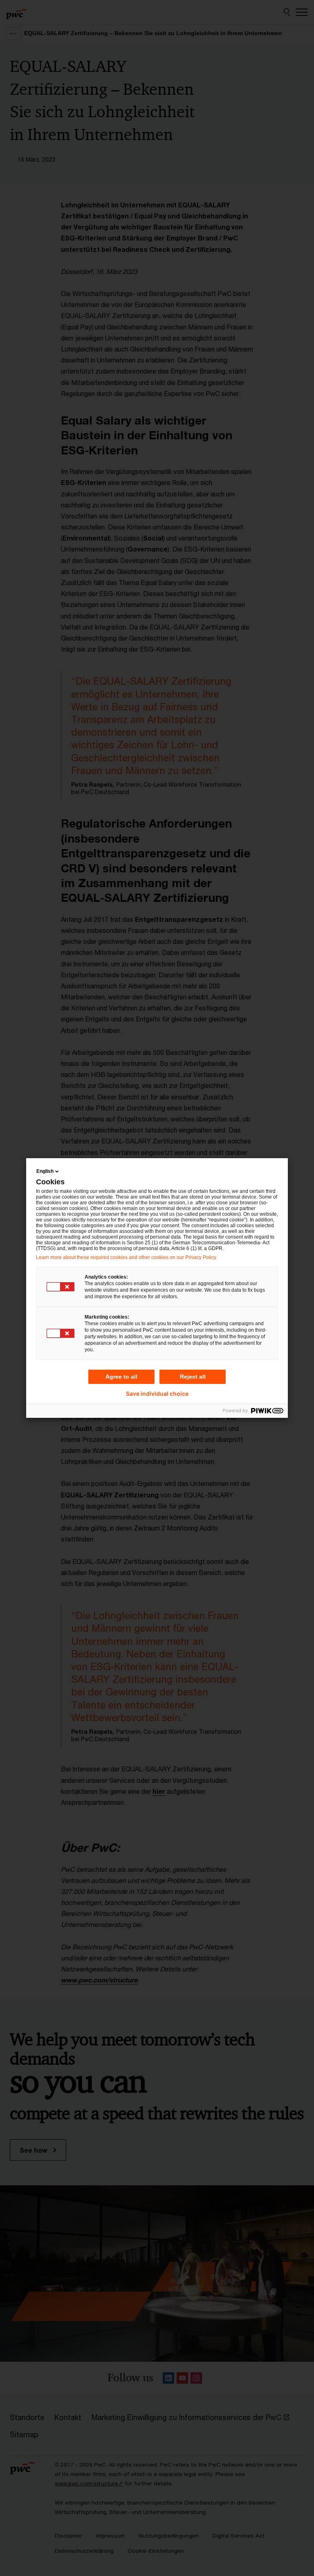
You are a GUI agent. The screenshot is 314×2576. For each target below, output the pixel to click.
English (45, 1171)
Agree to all (121, 1377)
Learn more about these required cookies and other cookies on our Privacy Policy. (127, 1257)
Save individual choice (157, 1394)
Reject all (193, 1377)
